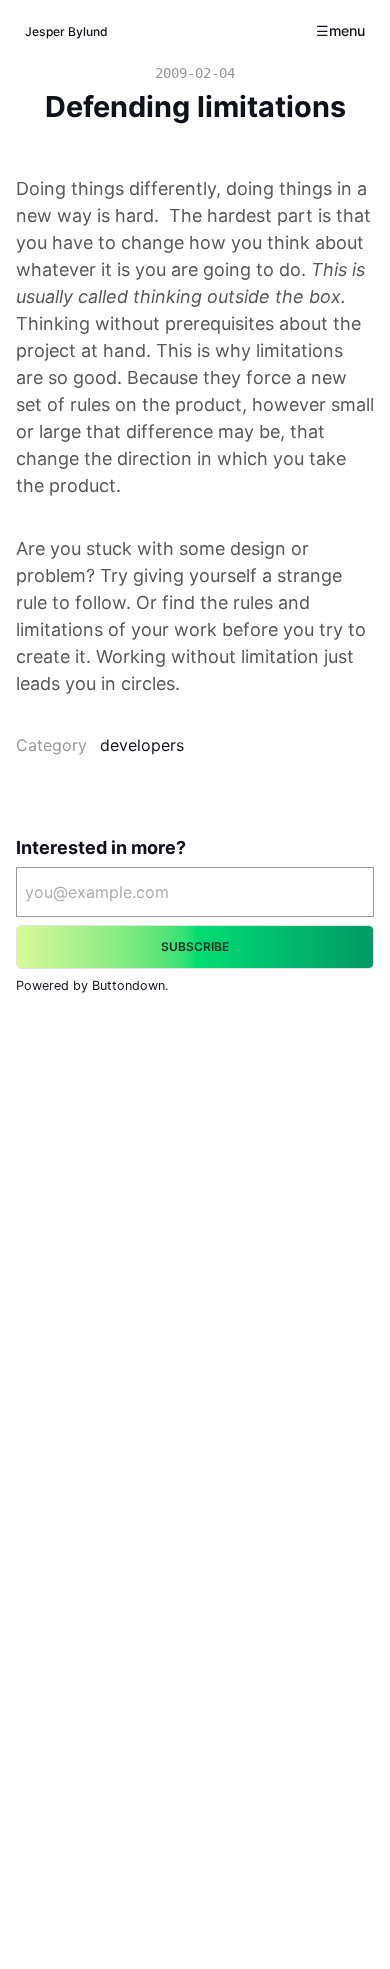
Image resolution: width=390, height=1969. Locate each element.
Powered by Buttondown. (92, 985)
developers (142, 745)
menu (347, 30)
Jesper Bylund (66, 31)
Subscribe (195, 946)
